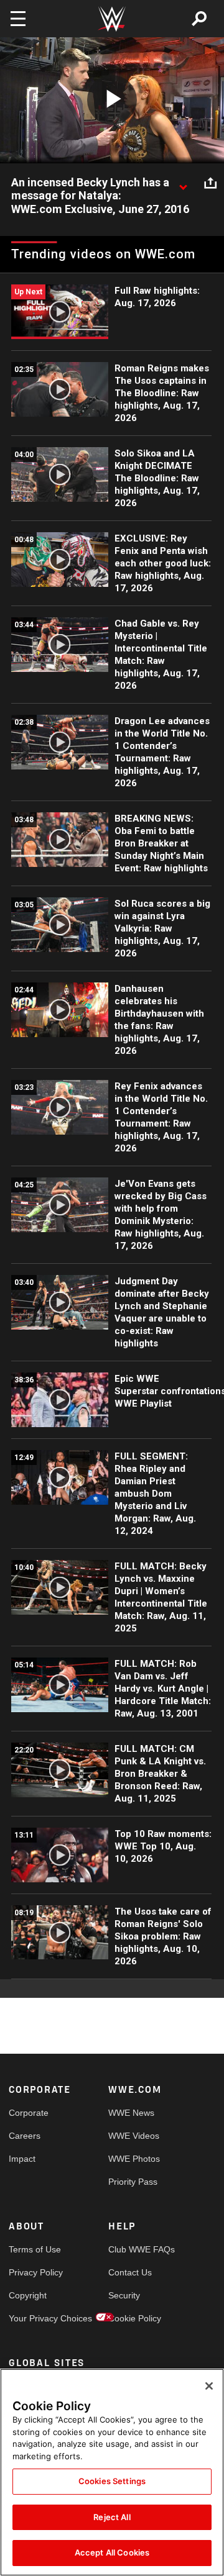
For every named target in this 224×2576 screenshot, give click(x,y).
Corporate (29, 2113)
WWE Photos (133, 2159)
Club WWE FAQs (133, 2249)
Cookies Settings (112, 2481)
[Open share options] (210, 183)
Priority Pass (133, 2182)
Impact (22, 2159)
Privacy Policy (34, 2272)
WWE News (131, 2113)
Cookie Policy (133, 2318)
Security (124, 2295)
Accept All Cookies (112, 2552)
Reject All (112, 2517)
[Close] (209, 2386)
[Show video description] (183, 183)
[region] (112, 2472)
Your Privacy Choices (34, 2318)
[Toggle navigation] (18, 19)
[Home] (112, 19)
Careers (25, 2136)
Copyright (28, 2295)
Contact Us (130, 2272)
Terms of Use (34, 2249)
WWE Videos (133, 2136)
